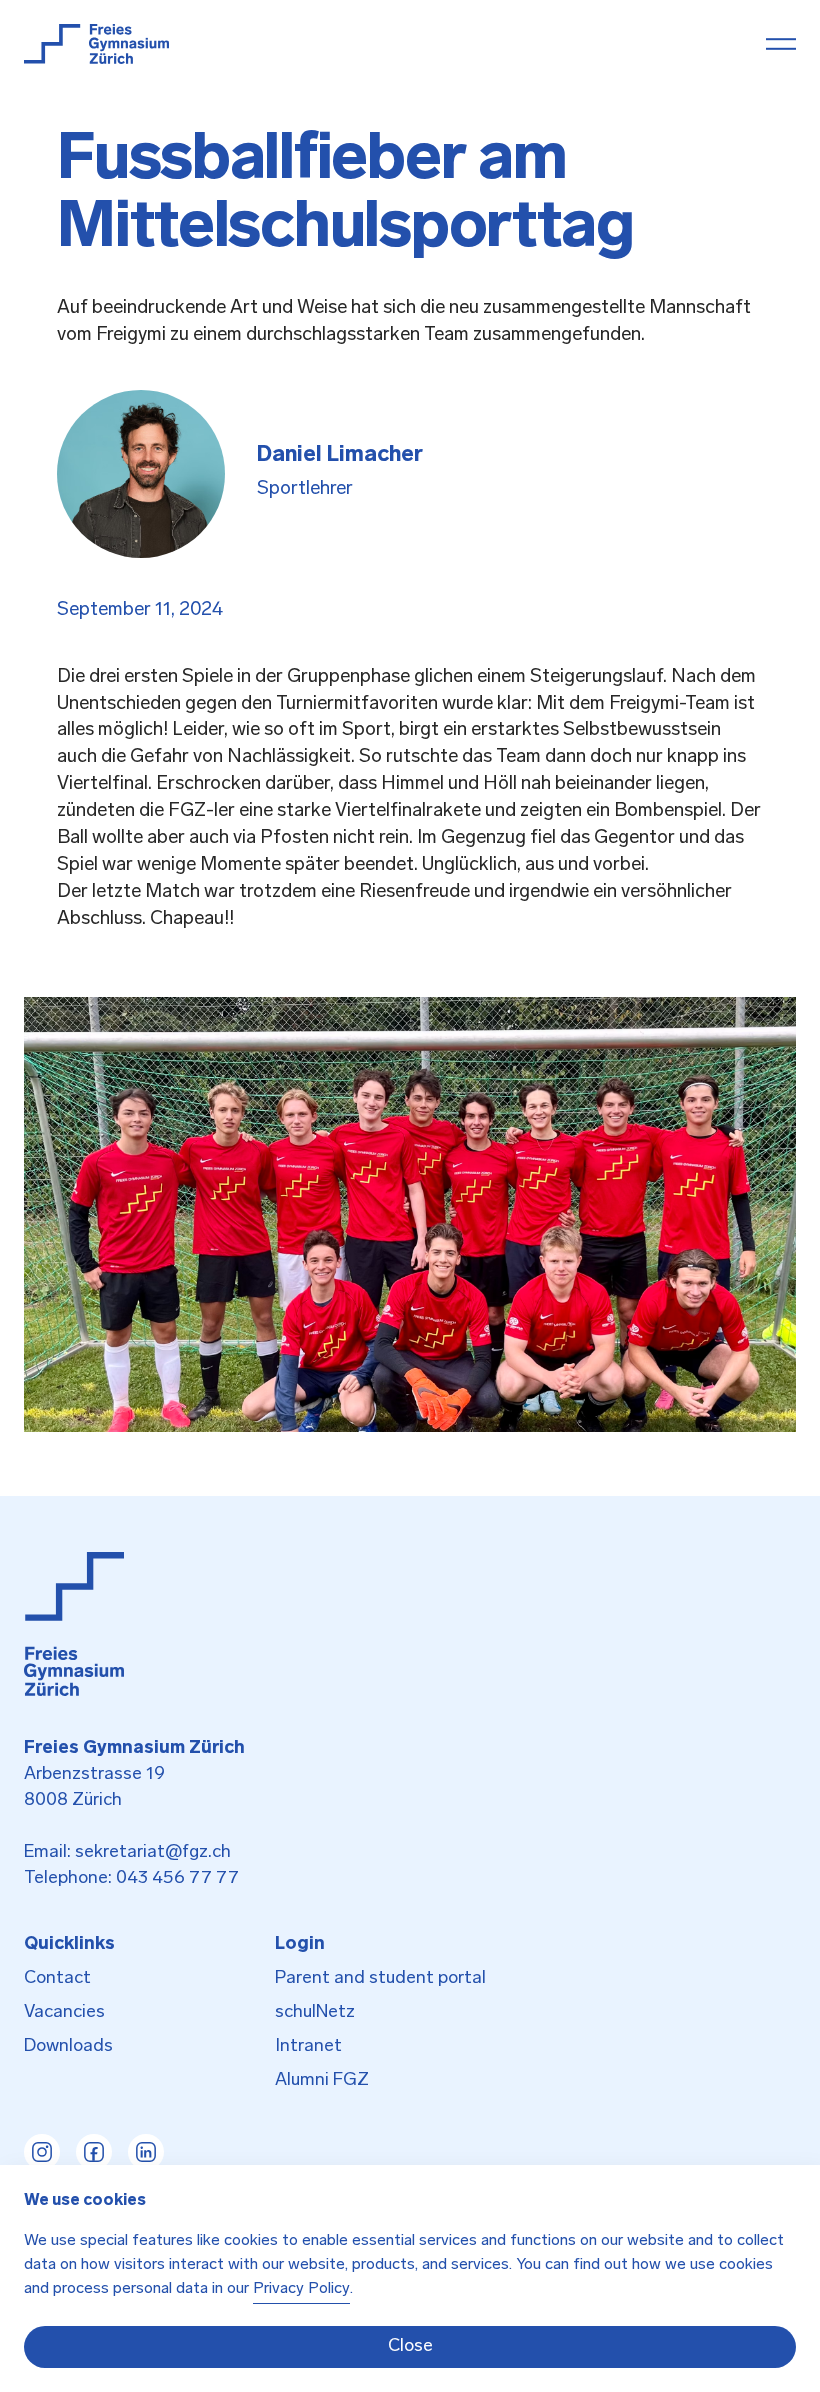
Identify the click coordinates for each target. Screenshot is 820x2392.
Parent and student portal (380, 1979)
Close (410, 2347)
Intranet (308, 2047)
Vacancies (64, 2013)
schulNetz (315, 2013)
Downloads (68, 2047)
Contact (57, 1979)
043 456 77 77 (177, 1879)
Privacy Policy (301, 2289)
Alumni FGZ (322, 2081)
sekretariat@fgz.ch (153, 1853)
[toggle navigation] (781, 44)
